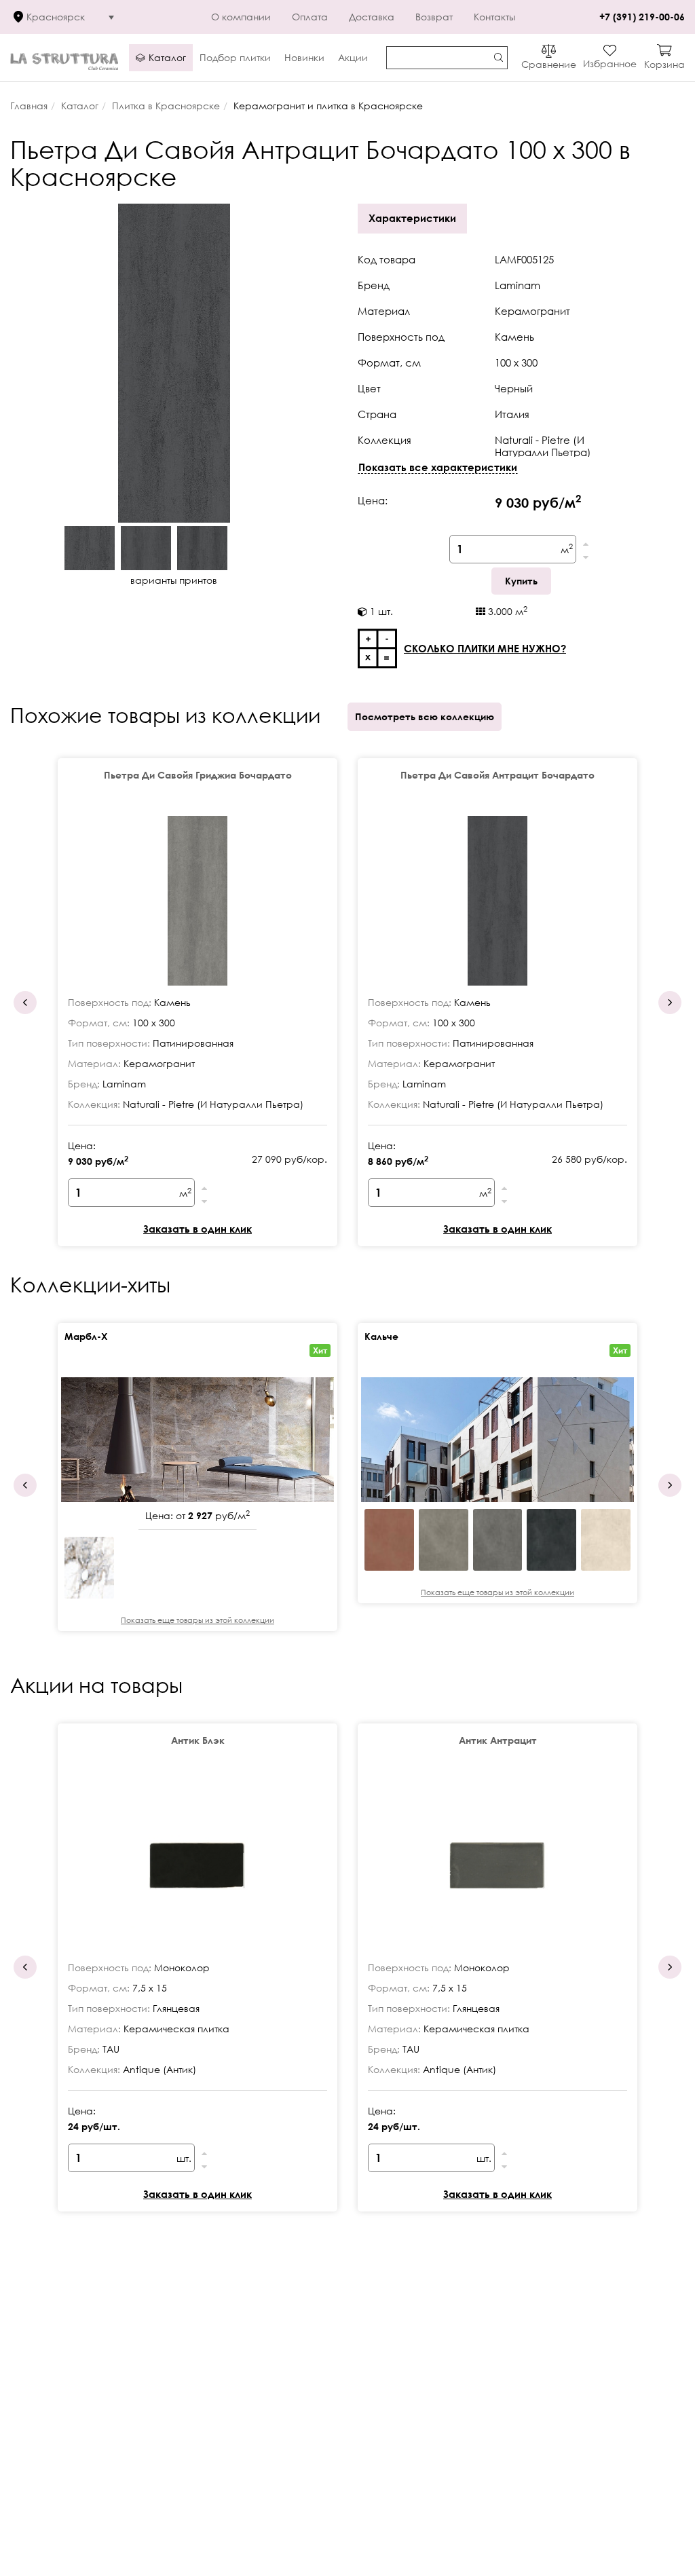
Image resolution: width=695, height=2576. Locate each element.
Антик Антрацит (498, 1740)
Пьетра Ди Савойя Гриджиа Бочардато (198, 775)
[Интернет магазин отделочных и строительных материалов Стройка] (64, 58)
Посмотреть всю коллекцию (425, 716)
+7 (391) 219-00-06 (642, 17)
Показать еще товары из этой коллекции (198, 1620)
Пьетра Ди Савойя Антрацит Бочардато (497, 775)
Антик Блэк (198, 1740)
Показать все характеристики (438, 467)
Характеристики (412, 218)
